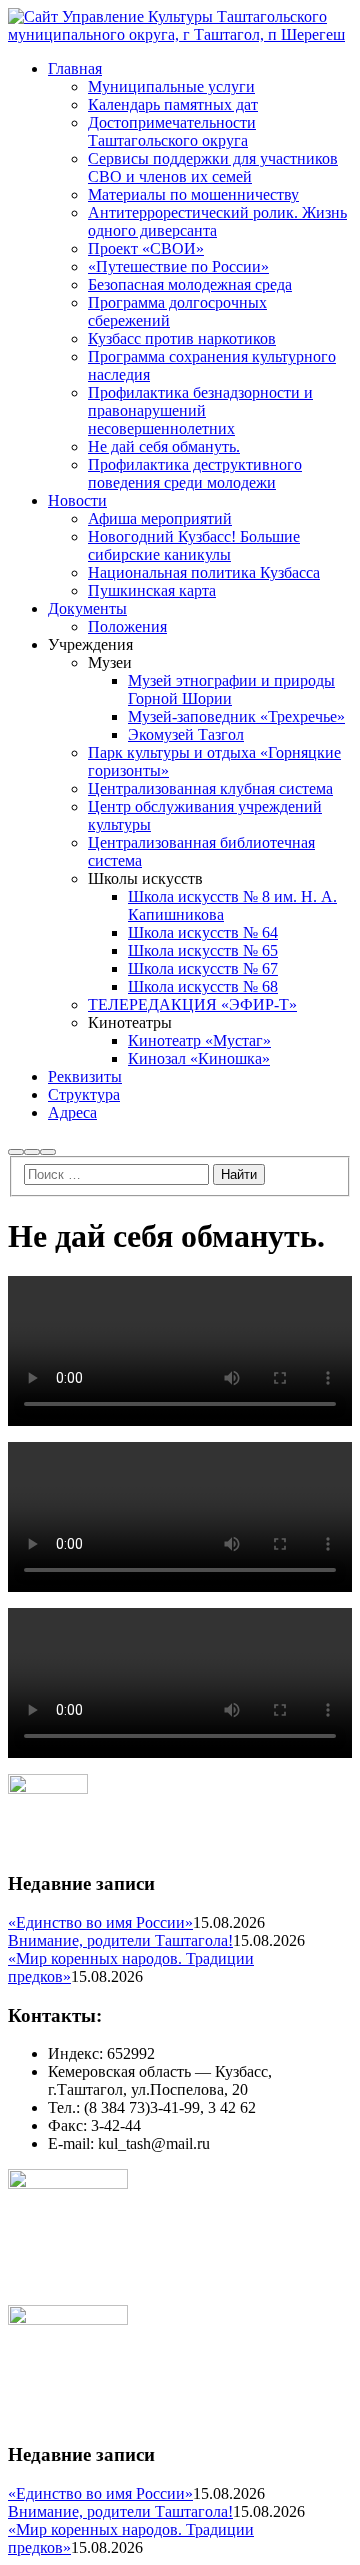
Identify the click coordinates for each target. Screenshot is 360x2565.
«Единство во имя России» (100, 1922)
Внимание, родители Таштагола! (120, 1940)
